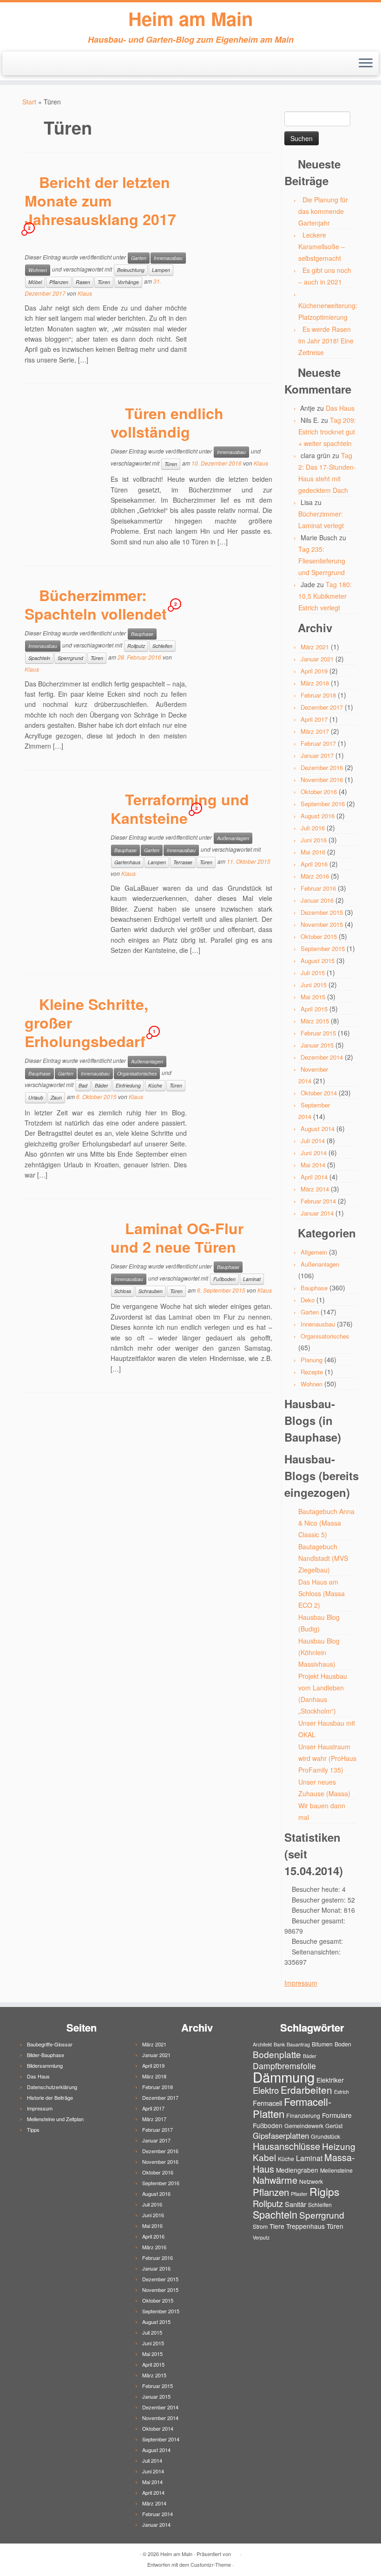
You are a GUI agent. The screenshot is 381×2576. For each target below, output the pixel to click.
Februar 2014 (318, 1201)
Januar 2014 (317, 1213)
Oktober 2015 (319, 936)
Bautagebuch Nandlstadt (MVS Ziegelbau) (323, 1558)
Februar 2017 (318, 743)
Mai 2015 (313, 997)
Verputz (261, 2237)
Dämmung (284, 2077)
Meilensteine (336, 2170)
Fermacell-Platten (292, 2107)
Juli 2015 (313, 973)
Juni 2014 (314, 1153)
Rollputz (136, 646)
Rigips (324, 2191)
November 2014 (160, 2418)
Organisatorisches (137, 1073)
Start (29, 102)
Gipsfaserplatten (281, 2136)
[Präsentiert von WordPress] (236, 2552)
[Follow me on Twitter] (30, 64)
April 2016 (314, 864)
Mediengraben (297, 2170)
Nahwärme (275, 2180)
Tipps (33, 2129)
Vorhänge (128, 282)
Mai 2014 (313, 1165)
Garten (139, 258)
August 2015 (318, 961)
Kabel (264, 2157)
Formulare (337, 2115)
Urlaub (36, 1097)
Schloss (123, 1291)
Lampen (161, 270)
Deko (308, 1300)
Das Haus (340, 408)
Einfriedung (128, 1085)
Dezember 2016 (322, 767)
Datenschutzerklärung (52, 2087)
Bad (83, 1085)
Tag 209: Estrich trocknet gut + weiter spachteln (327, 432)
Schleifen (162, 646)
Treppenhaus (305, 2226)
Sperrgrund (70, 658)
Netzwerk (311, 2181)
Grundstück (325, 2136)
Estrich (342, 2092)
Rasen (83, 282)
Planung (312, 1360)
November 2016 (322, 780)
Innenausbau (168, 258)
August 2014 (318, 1129)
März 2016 (315, 876)
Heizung (339, 2146)
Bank (279, 2044)
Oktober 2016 (319, 792)
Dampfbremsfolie (284, 2066)
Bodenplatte (277, 2054)
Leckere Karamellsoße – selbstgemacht (322, 246)
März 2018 (315, 683)
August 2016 (318, 816)
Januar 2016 (317, 900)
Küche (155, 1085)
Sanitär (296, 2204)
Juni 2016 (314, 840)
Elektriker (330, 2080)
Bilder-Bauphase (46, 2055)
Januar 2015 (317, 1045)
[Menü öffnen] (366, 64)
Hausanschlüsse (286, 2146)
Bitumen (322, 2044)
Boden (343, 2044)
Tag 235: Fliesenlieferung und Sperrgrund (322, 561)
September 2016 (323, 804)
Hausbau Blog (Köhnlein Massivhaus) (319, 1652)
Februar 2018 (318, 695)
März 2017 (315, 731)
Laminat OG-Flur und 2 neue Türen (177, 1237)
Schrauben (151, 1291)
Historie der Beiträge (50, 2097)
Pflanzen (59, 282)
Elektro (266, 2090)
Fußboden (224, 1279)
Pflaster (299, 2194)
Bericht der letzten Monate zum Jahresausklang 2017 (100, 201)
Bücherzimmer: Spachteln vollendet (96, 604)
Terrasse (183, 862)
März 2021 (315, 647)
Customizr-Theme (211, 2564)
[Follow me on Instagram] (42, 64)
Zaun (56, 1097)
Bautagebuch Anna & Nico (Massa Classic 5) (326, 1523)
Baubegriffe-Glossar (50, 2044)
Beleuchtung (131, 270)
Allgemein (314, 1252)
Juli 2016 (313, 828)
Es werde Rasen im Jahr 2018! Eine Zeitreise (326, 341)
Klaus (85, 293)
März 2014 (315, 1189)
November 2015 (322, 924)
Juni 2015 (314, 985)
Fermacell (267, 2103)
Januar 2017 (317, 755)
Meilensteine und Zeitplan (55, 2119)
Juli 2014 (313, 1141)
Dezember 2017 (322, 707)
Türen (104, 282)
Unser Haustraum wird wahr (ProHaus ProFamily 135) (327, 1758)
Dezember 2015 (322, 912)
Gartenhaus (127, 862)
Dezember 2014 (322, 1057)
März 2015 (315, 1021)
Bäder (102, 1085)
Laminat (252, 1279)
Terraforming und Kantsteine (180, 809)
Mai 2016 (313, 852)
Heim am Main (190, 19)
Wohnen (38, 270)
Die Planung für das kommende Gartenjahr (323, 211)
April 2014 (314, 1177)
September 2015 (323, 948)
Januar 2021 (317, 659)
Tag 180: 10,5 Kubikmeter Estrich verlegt (325, 596)
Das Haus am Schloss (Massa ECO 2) (322, 1593)
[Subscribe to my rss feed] (17, 64)
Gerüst (334, 2126)
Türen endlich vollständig (167, 422)
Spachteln (39, 658)
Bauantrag (298, 2044)
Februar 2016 (318, 888)
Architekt (262, 2044)
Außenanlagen (233, 838)
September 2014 (161, 2439)
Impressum (301, 1983)
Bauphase (142, 634)
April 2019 (314, 671)
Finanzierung (303, 2115)
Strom (260, 2226)
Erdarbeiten (306, 2090)
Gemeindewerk (304, 2126)
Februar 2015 (318, 1033)
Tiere (277, 2226)
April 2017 (314, 719)
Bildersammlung (45, 2065)
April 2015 (314, 1009)
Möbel (35, 282)
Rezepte (312, 1372)
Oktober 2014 (319, 1093)
